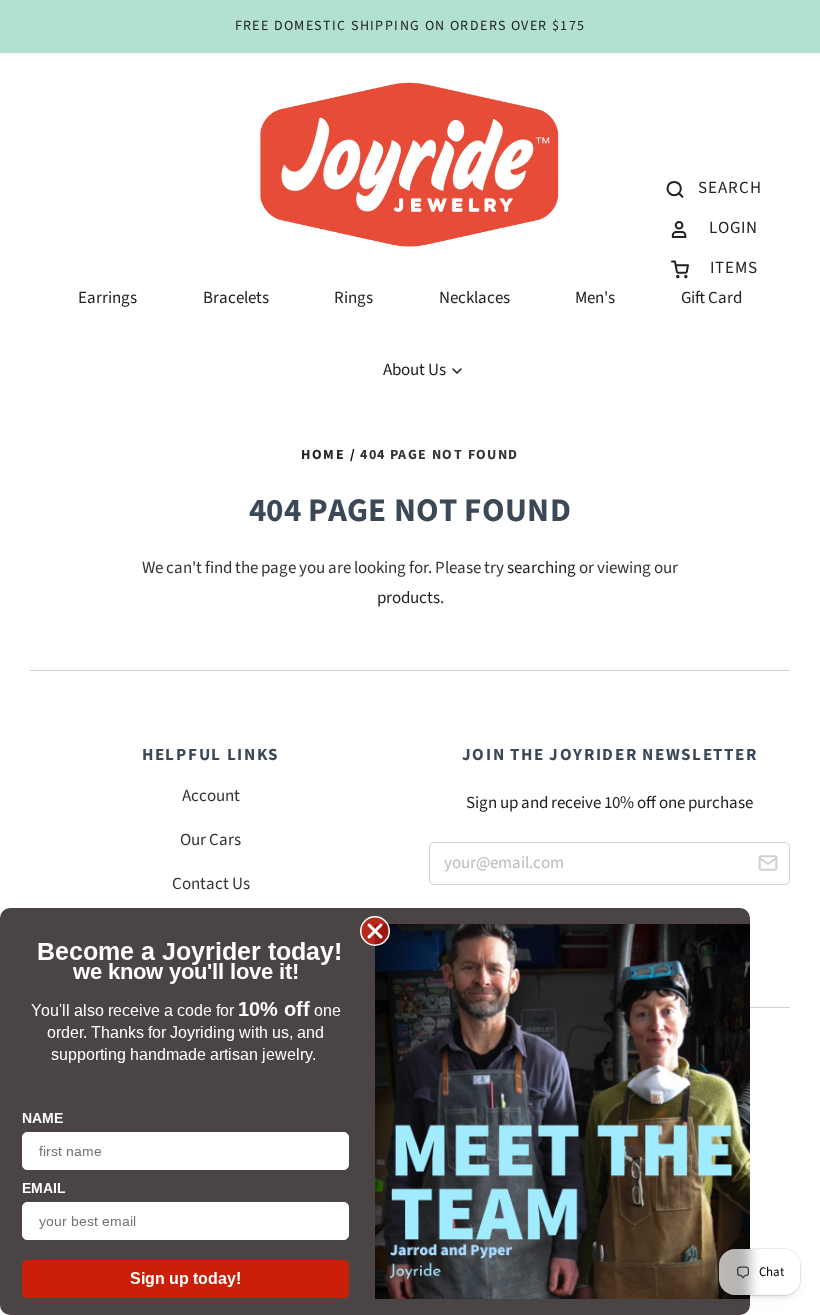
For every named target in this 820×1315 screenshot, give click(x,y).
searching (541, 568)
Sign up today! (185, 1278)
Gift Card (711, 298)
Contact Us (211, 884)
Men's (595, 298)
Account (211, 796)
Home (323, 455)
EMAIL (44, 1188)
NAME (42, 1118)
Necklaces (474, 298)
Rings (353, 298)
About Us (416, 370)
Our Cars (210, 840)
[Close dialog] (375, 931)
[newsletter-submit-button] (767, 866)
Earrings (107, 298)
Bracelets (236, 298)
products (408, 598)
